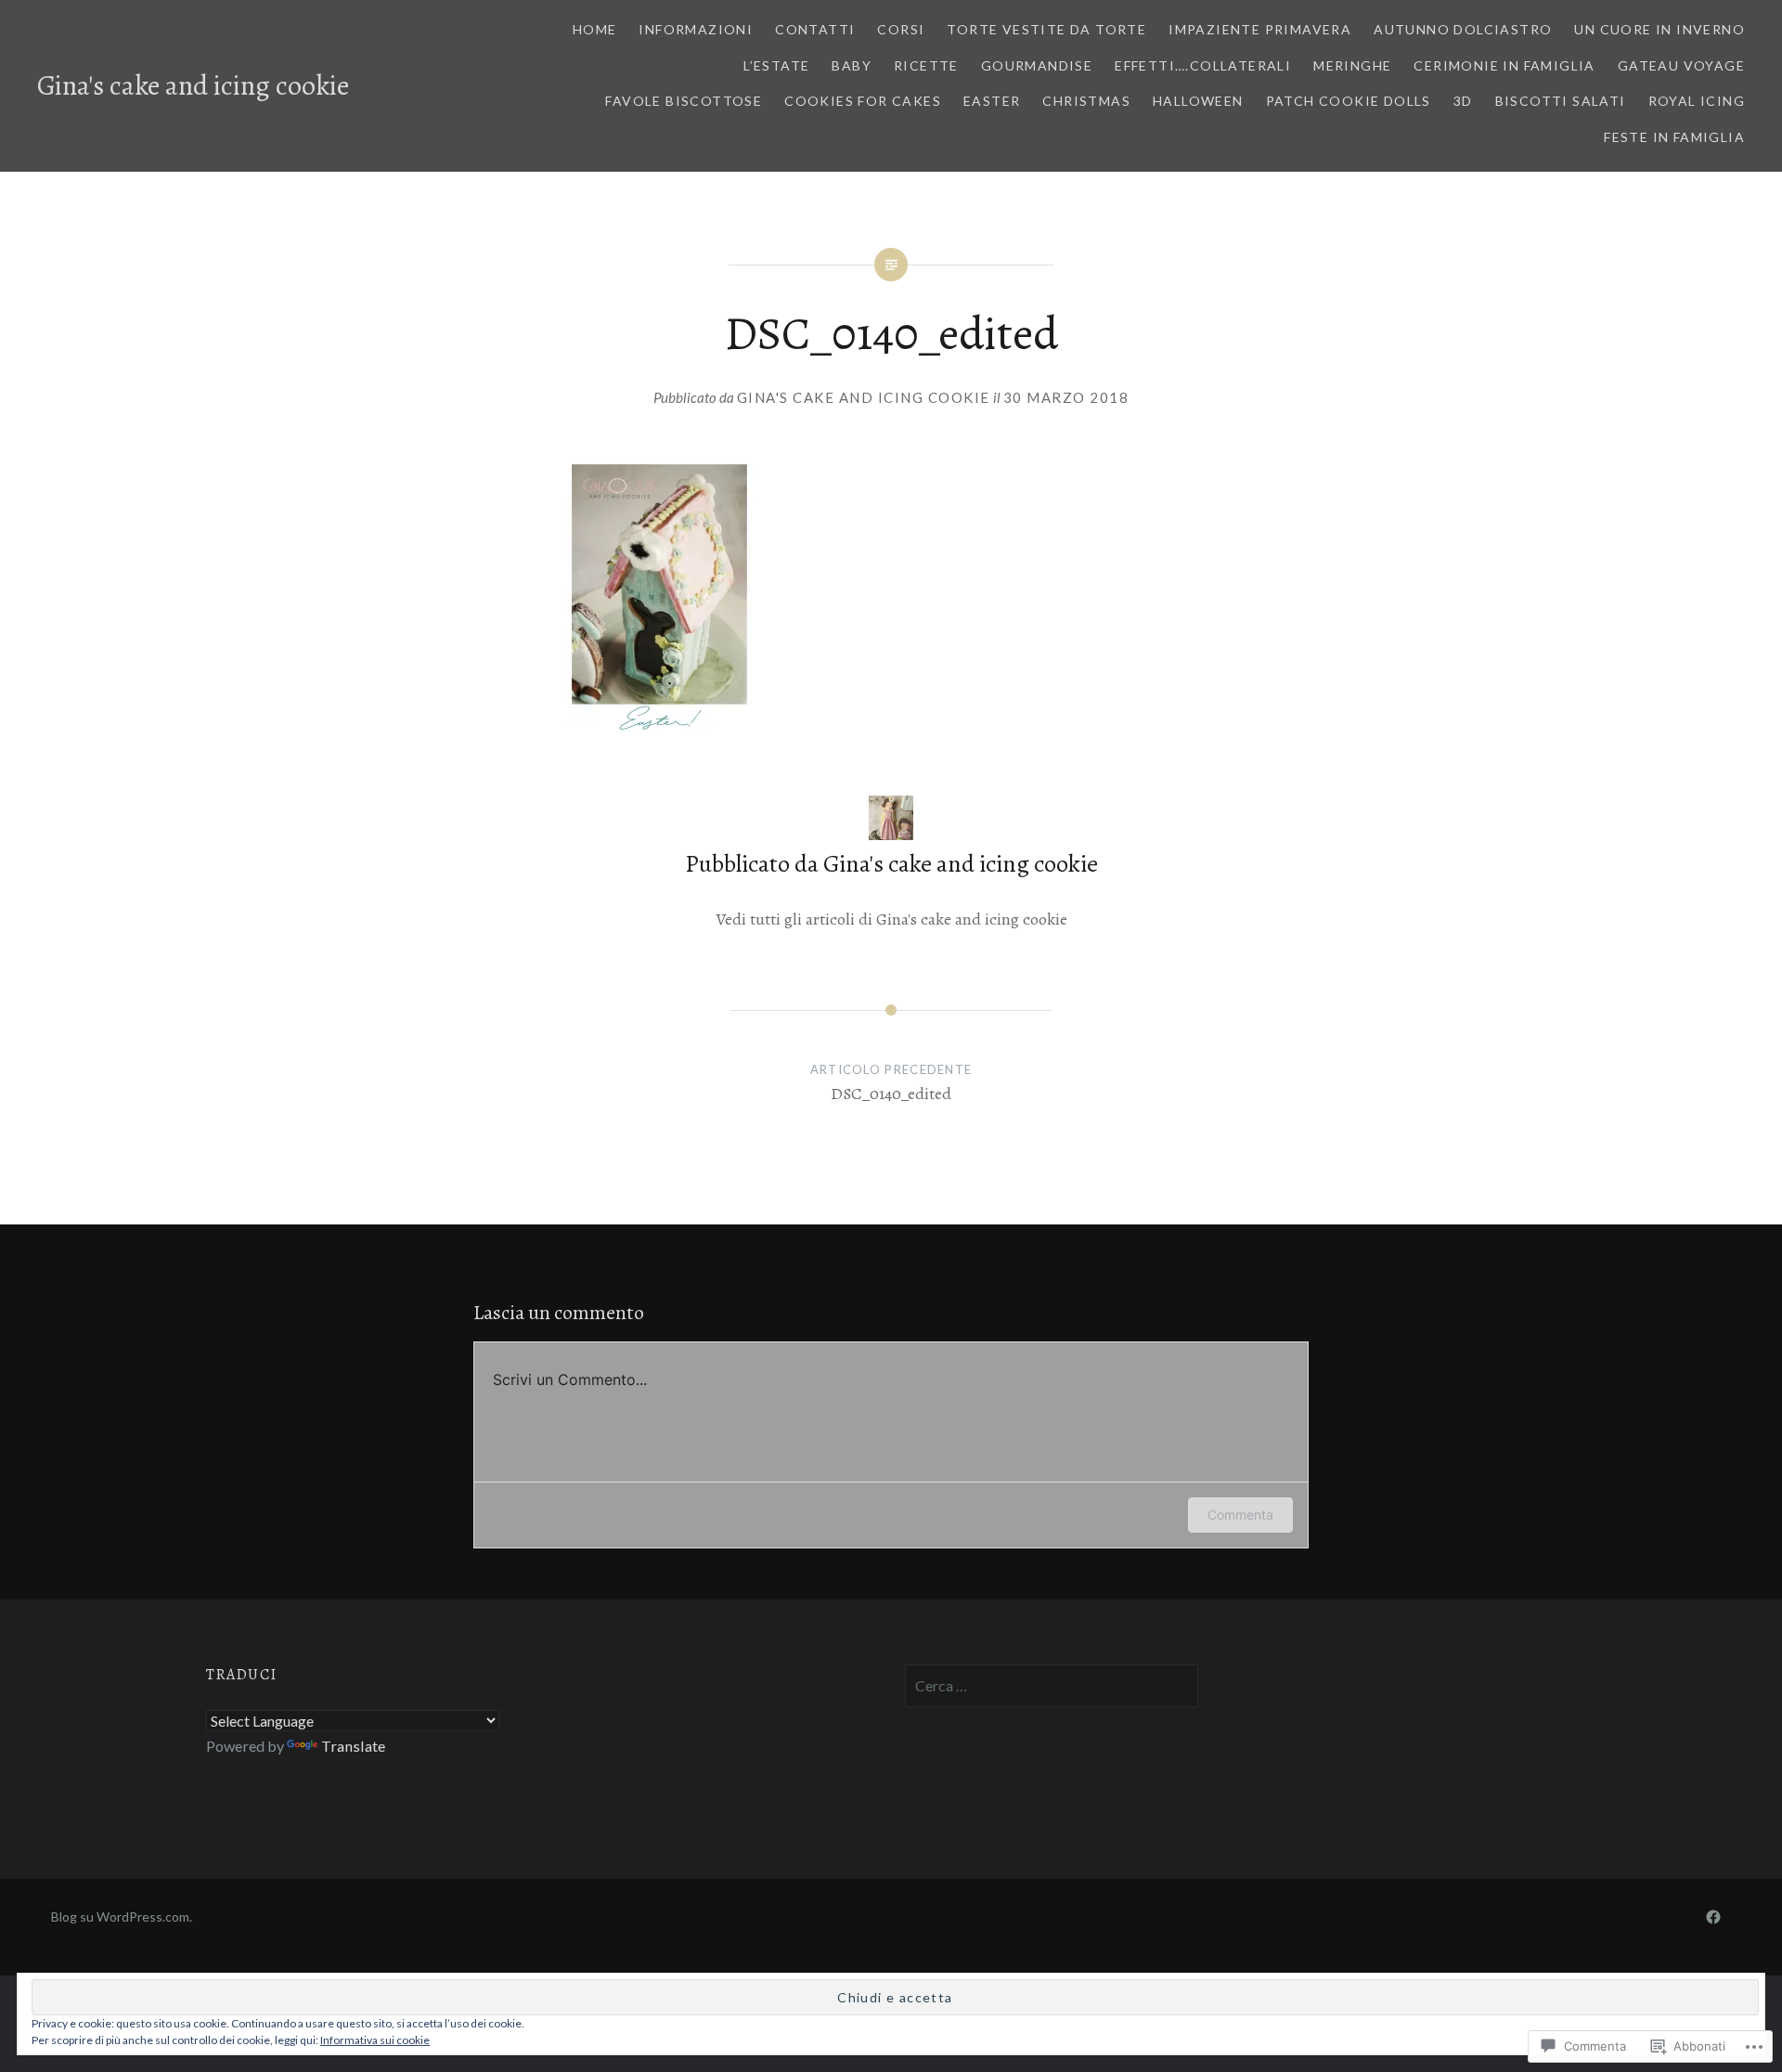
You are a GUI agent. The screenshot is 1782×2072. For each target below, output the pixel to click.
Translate (353, 1746)
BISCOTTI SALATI (1561, 101)
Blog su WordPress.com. (122, 1917)
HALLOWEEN (1198, 101)
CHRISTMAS (1086, 101)
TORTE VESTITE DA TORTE (1046, 29)
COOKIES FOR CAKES (863, 101)
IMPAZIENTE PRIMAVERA (1260, 29)
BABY (852, 65)
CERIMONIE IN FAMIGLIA (1504, 65)
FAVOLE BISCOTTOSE (684, 101)
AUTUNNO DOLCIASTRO (1463, 29)
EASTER (992, 101)
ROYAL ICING (1697, 101)
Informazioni (696, 29)
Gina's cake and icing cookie (193, 85)
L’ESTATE (776, 65)
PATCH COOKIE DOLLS (1349, 101)
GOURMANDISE (1037, 65)
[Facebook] (1713, 1916)
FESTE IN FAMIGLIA (1674, 137)
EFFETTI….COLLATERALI (1203, 65)
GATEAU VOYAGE (1681, 65)
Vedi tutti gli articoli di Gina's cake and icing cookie (891, 919)
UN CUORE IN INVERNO (1659, 29)
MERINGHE (1352, 65)
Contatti (815, 29)
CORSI (901, 29)
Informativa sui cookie (375, 2040)
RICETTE (926, 65)
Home (595, 29)
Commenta (1240, 1515)
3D (1463, 101)
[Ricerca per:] (1052, 1685)
